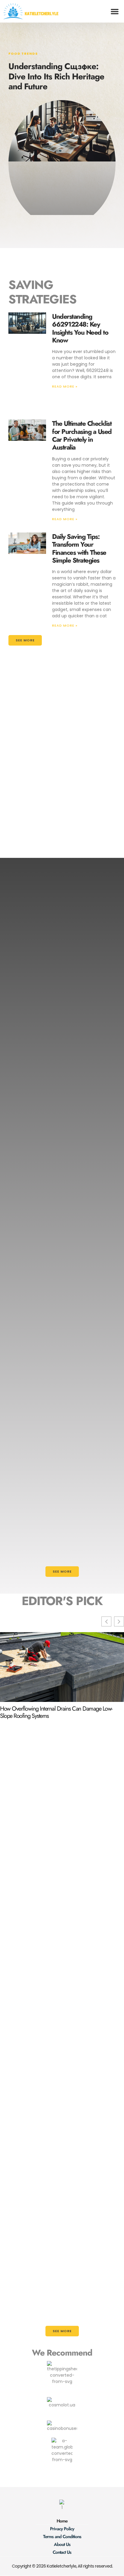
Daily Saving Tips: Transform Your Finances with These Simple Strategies (79, 548)
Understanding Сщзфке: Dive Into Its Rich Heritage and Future (56, 76)
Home (62, 2521)
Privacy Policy (62, 2529)
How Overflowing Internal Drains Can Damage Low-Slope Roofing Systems (56, 1712)
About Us (62, 2544)
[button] (115, 11)
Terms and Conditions (62, 2537)
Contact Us (62, 2552)
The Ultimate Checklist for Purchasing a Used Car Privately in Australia (82, 435)
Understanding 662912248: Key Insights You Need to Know (80, 328)
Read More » (65, 386)
